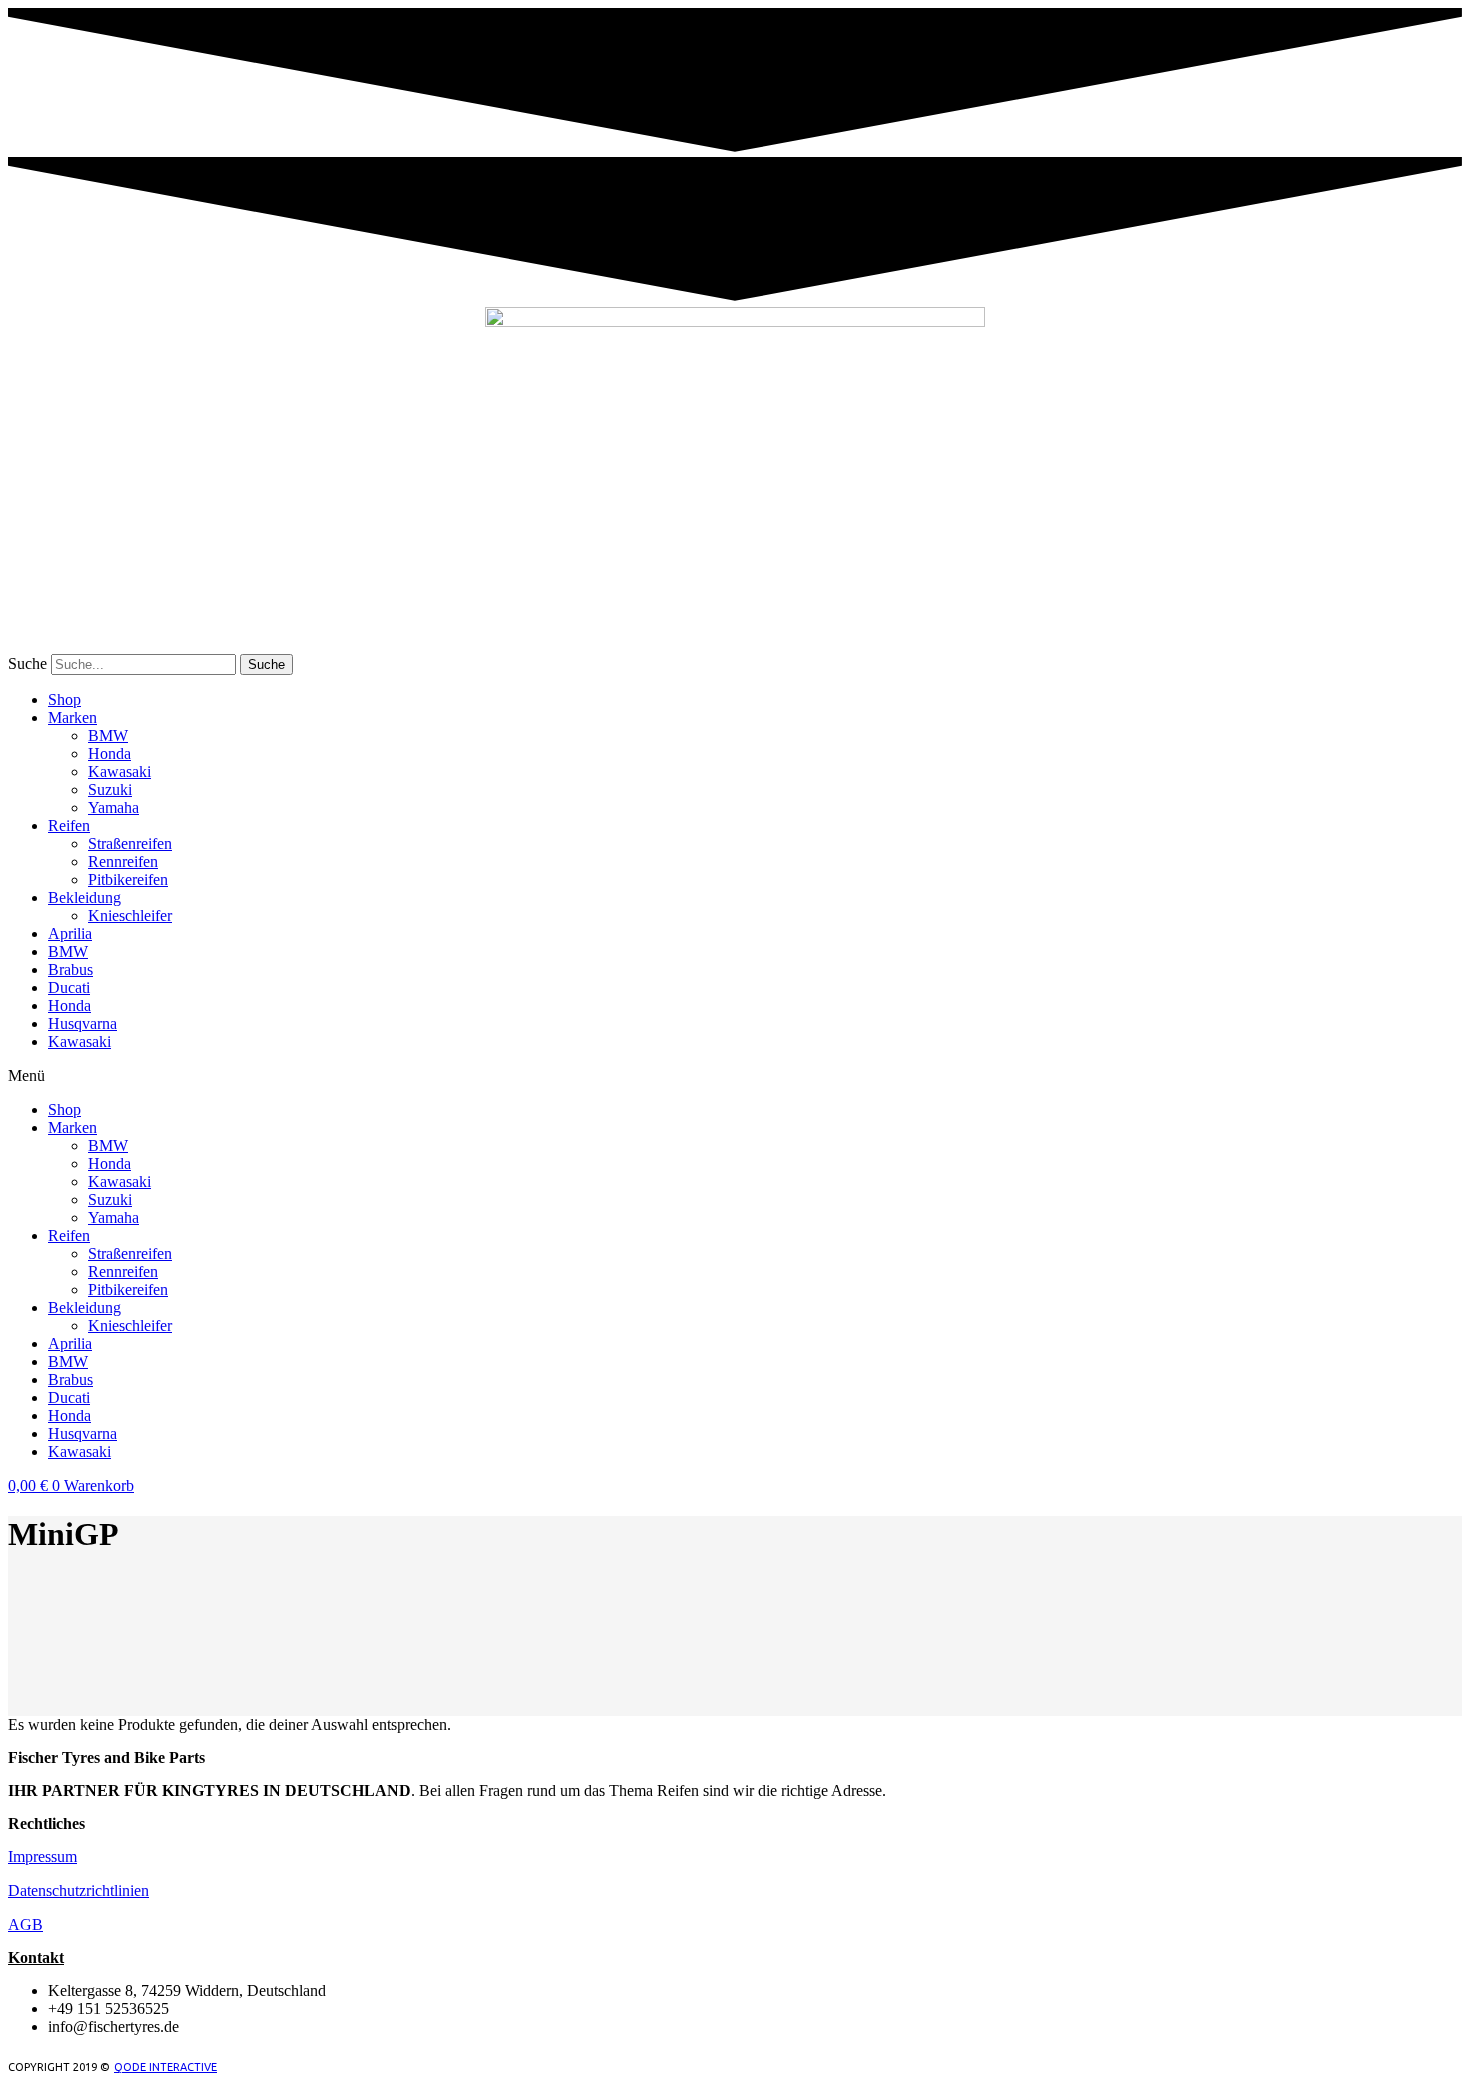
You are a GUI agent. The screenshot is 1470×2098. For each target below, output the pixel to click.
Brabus (70, 969)
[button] (735, 1076)
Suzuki (110, 789)
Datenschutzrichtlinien (78, 1890)
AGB (25, 1924)
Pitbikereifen (128, 879)
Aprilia (70, 933)
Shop (64, 699)
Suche (27, 663)
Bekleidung (84, 897)
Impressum (42, 1856)
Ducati (69, 987)
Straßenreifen (130, 843)
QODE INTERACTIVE (165, 2067)
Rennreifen (123, 861)
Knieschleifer (130, 915)
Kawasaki (119, 771)
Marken (72, 717)
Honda (109, 753)
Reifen (69, 825)
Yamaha (113, 807)
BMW (108, 735)
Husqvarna (82, 1023)
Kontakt (36, 1957)
